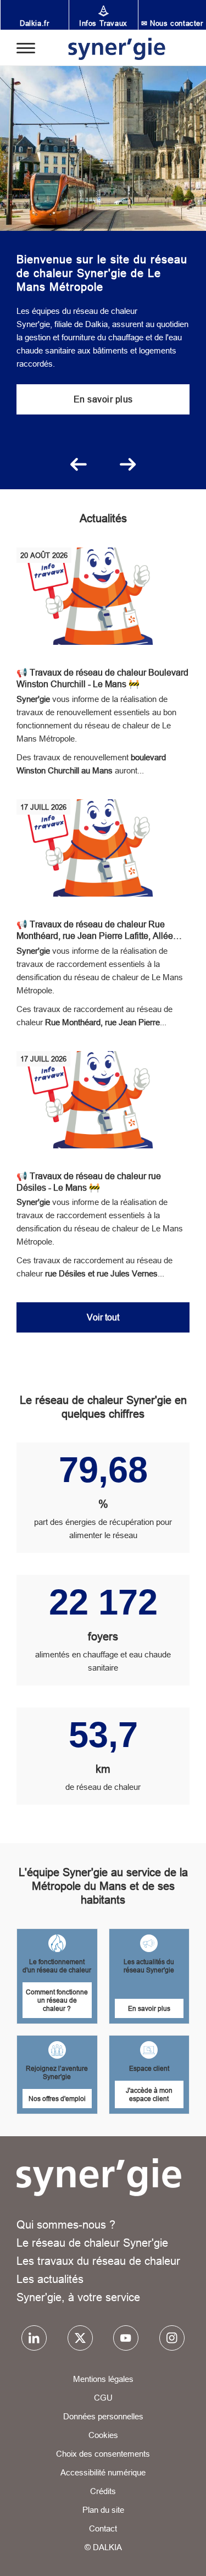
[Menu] (26, 47)
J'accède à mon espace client (149, 2094)
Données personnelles (103, 2416)
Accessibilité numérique (103, 2472)
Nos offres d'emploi (57, 2099)
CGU (103, 2398)
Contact (103, 2528)
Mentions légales (103, 2379)
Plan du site (103, 2510)
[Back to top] (182, 2558)
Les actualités (50, 2279)
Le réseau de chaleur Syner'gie (92, 2243)
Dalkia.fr (34, 23)
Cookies (103, 2435)
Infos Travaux (103, 23)
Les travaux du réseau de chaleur (98, 2261)
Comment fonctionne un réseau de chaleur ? (57, 2000)
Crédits (103, 2491)
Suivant (128, 465)
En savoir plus (103, 399)
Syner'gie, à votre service (78, 2297)
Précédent (79, 465)
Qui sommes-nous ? (66, 2224)
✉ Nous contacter (172, 23)
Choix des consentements (103, 2454)
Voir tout (103, 1317)
